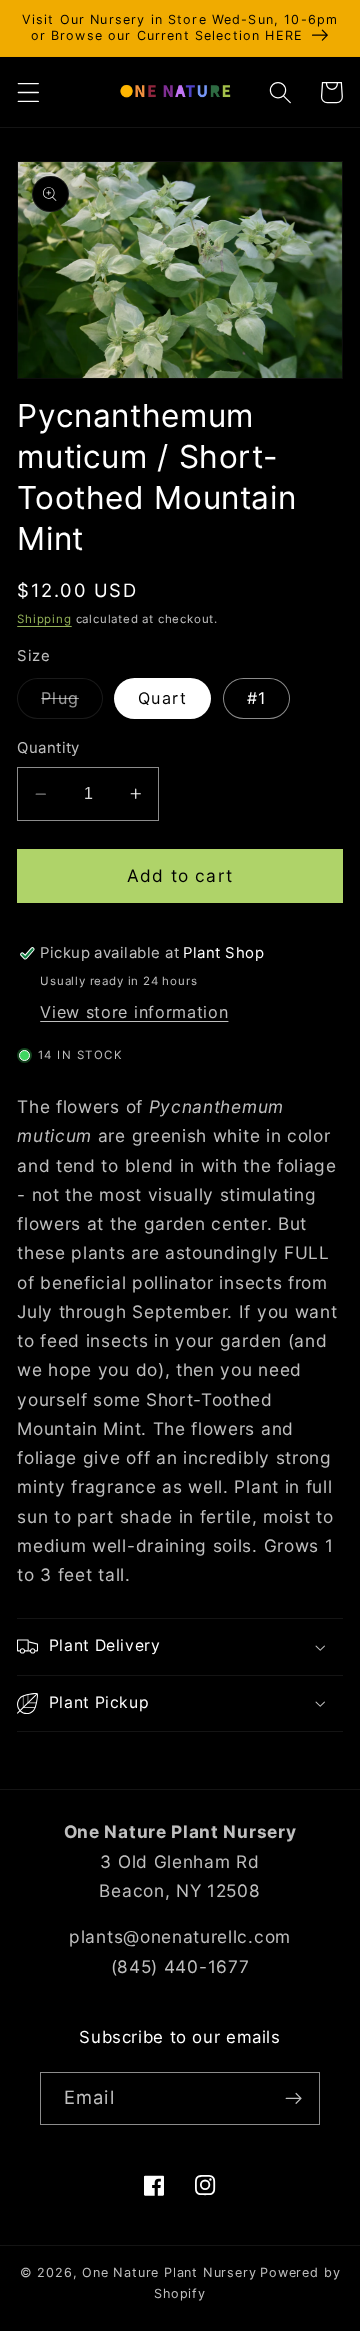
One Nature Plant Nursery (169, 2272)
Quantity (48, 748)
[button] (28, 92)
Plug (72, 703)
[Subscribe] (293, 2099)
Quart (162, 698)
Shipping (44, 619)
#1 (256, 698)
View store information (134, 1012)
